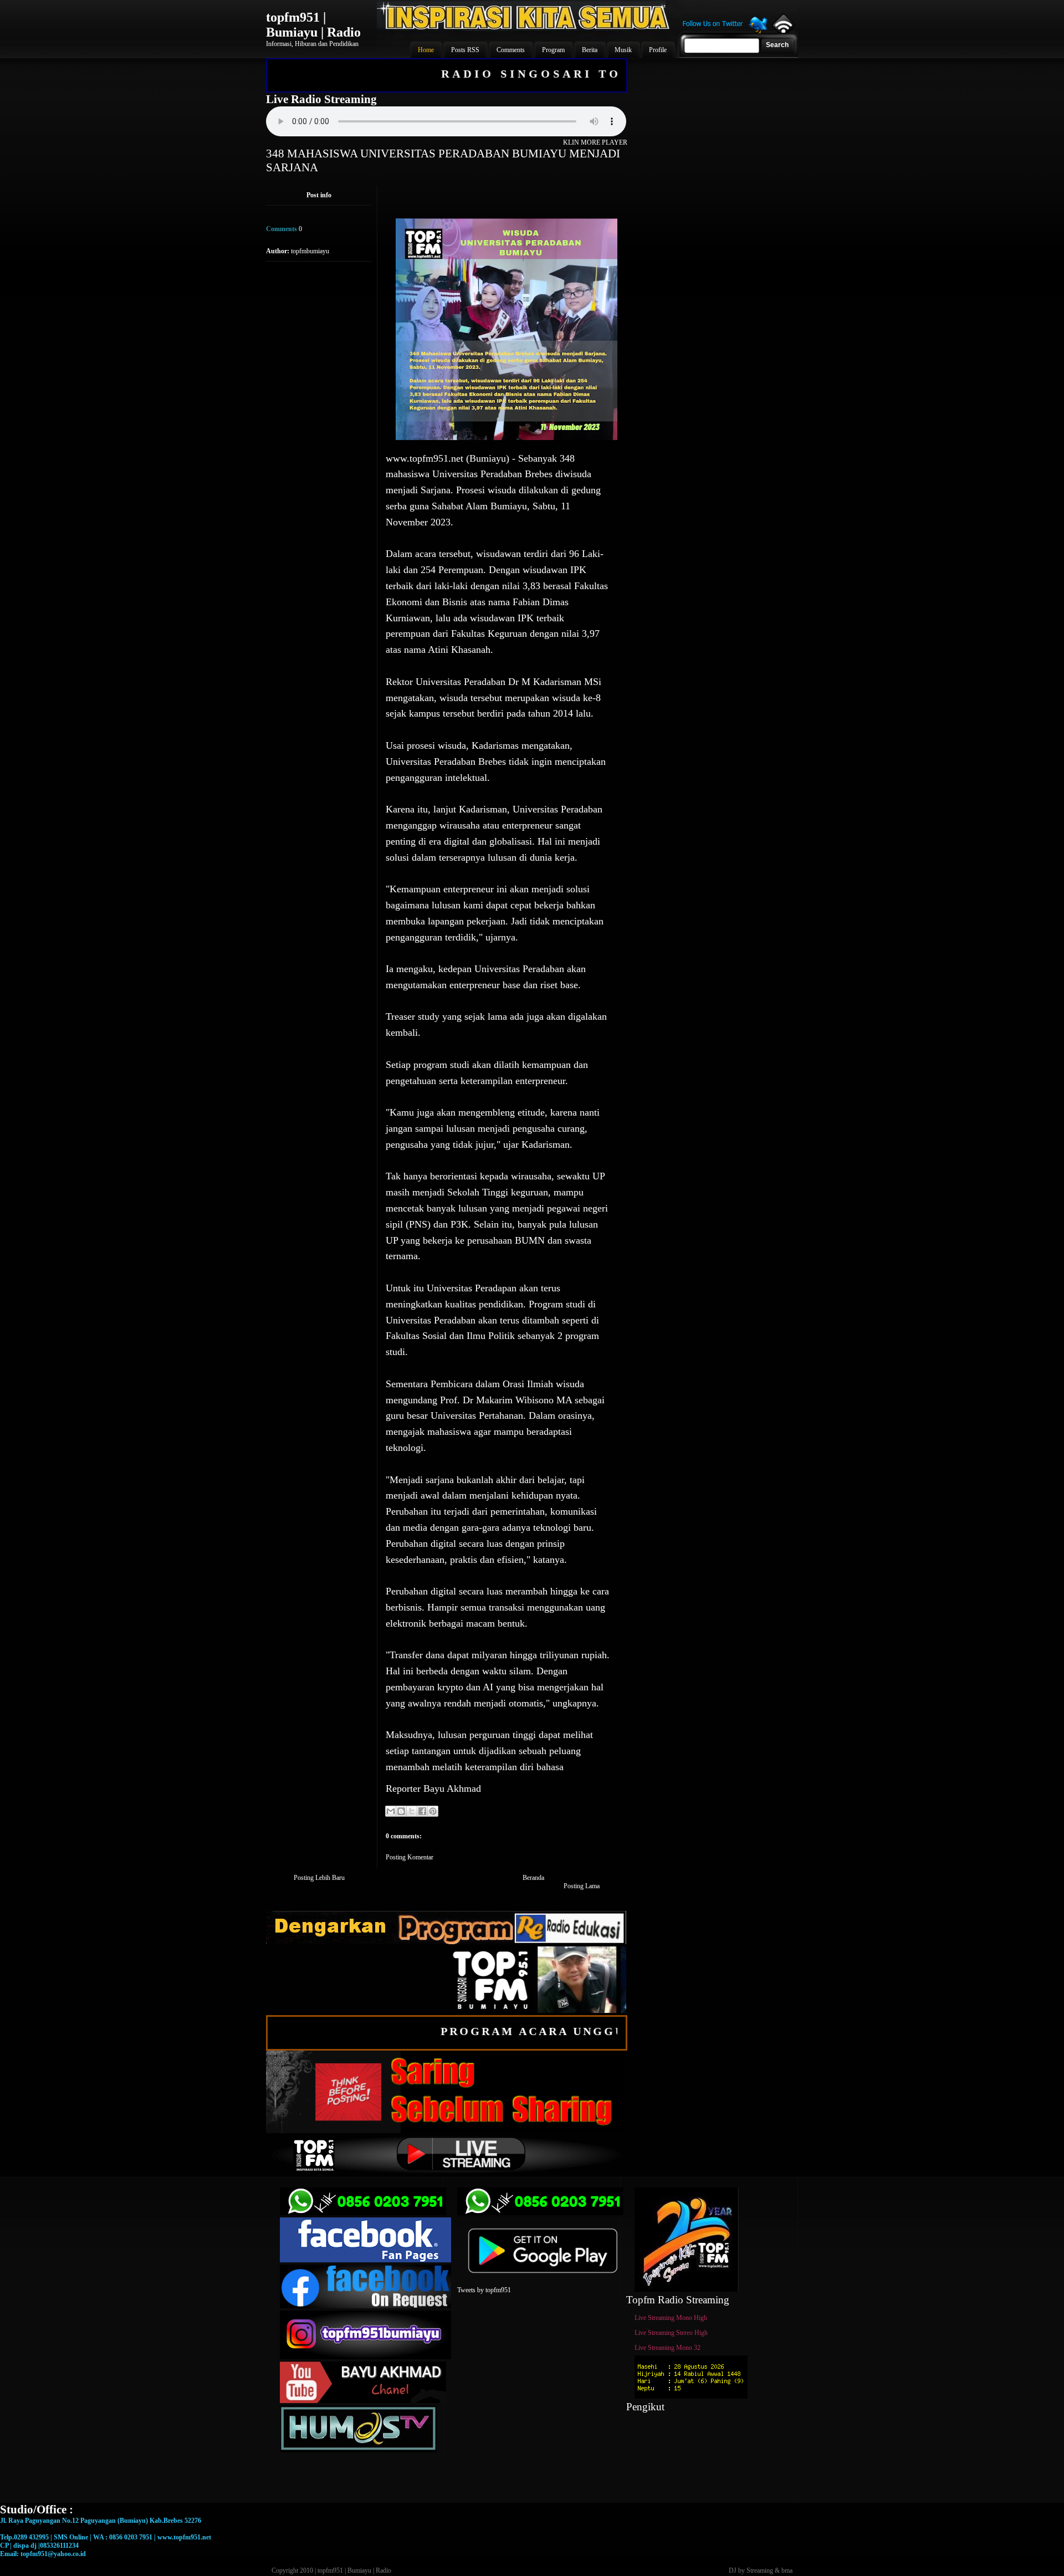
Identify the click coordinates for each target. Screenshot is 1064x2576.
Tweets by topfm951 (484, 2290)
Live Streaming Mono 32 (667, 2348)
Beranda (533, 1878)
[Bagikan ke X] (412, 1811)
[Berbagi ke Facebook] (422, 1811)
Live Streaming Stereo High (671, 2333)
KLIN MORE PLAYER (595, 142)
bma (787, 2570)
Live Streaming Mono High (671, 2318)
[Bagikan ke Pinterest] (433, 1811)
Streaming (760, 2570)
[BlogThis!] (401, 1811)
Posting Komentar (410, 1857)
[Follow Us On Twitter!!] (725, 32)
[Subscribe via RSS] (783, 30)
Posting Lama (582, 1886)
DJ (733, 2570)
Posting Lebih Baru (319, 1878)
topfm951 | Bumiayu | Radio (313, 25)
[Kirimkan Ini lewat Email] (391, 1811)
